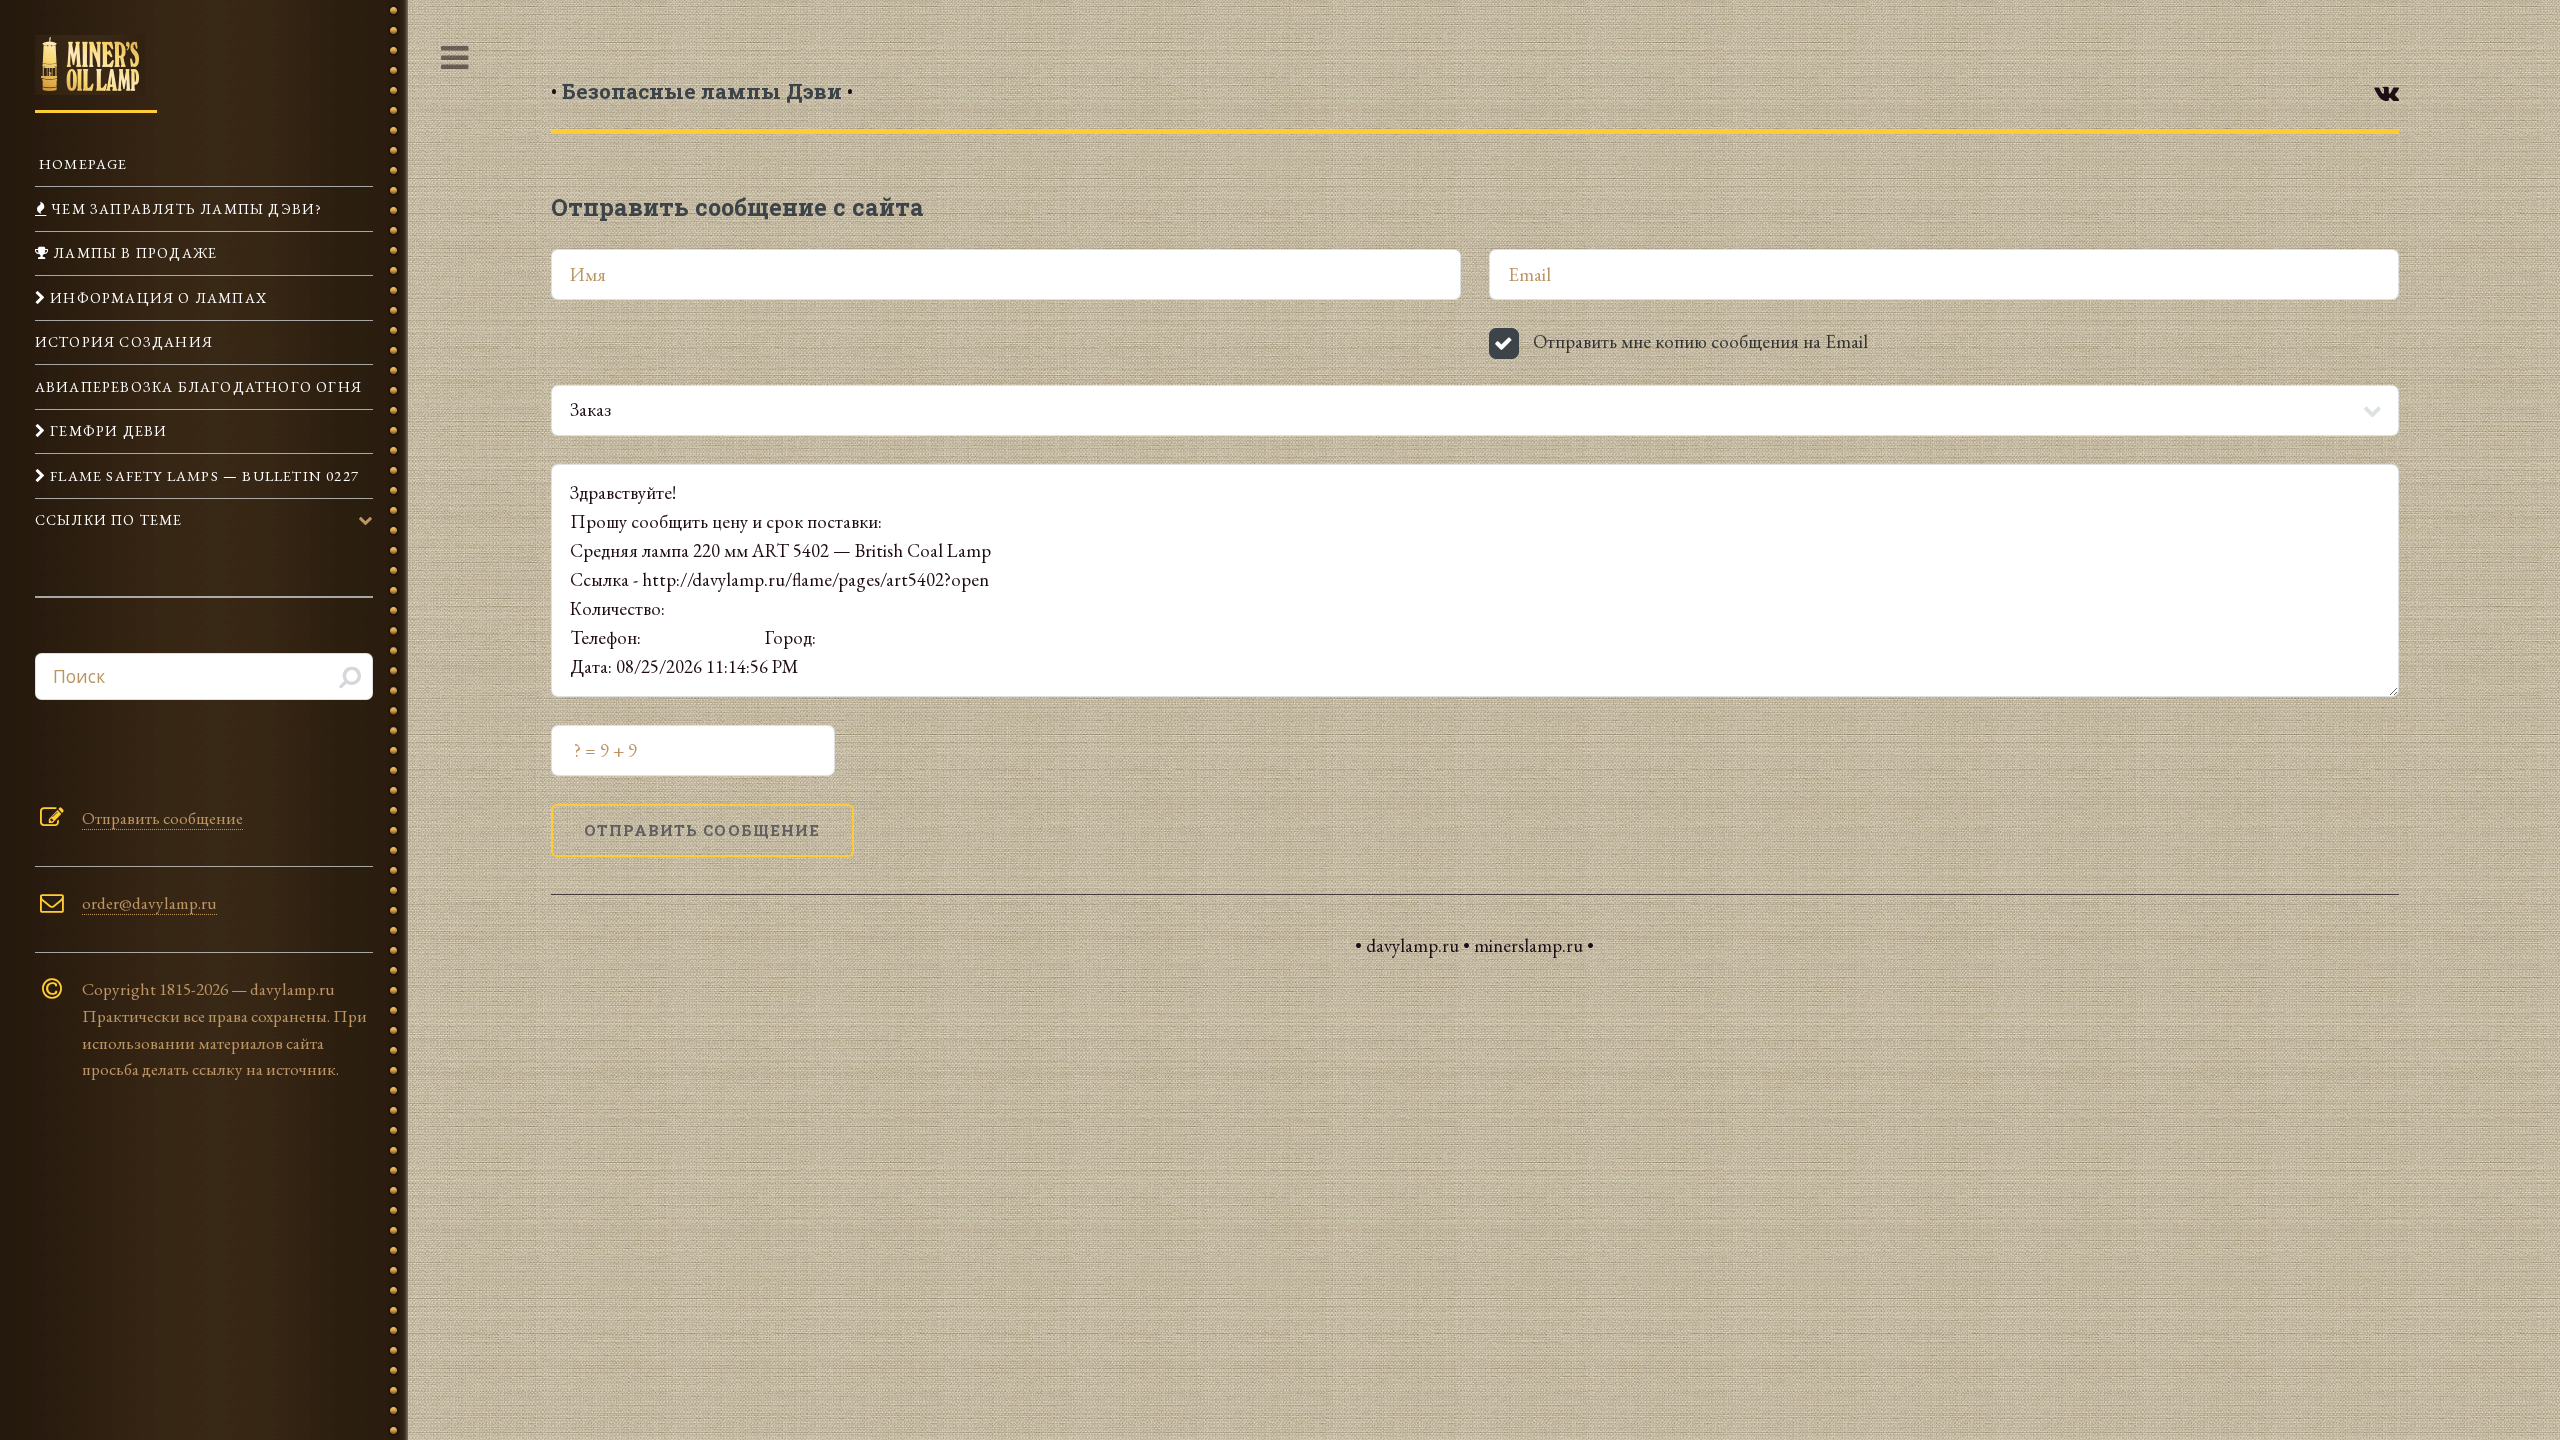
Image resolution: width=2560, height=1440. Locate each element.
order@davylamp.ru (149, 903)
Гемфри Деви (106, 430)
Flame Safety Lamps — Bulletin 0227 (202, 475)
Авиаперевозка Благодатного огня (198, 386)
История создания (124, 341)
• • (702, 91)
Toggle (455, 59)
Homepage (81, 163)
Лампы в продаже (133, 252)
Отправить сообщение (162, 818)
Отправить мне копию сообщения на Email (1700, 341)
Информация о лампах (156, 297)
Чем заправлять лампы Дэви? (184, 208)
